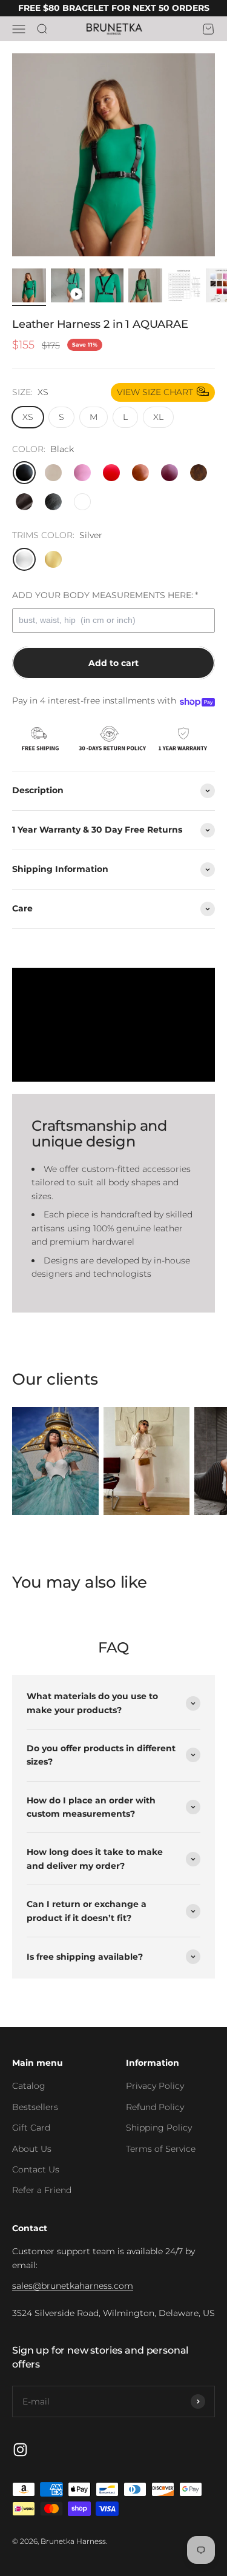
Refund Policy (155, 2107)
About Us (32, 2149)
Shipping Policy (159, 2128)
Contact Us (36, 2169)
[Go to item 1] (29, 287)
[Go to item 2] (68, 287)
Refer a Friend (42, 2190)
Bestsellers (35, 2107)
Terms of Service (161, 2149)
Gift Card (31, 2128)
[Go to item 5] (184, 287)
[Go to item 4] (145, 287)
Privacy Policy (155, 2086)
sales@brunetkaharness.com (73, 2286)
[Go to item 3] (107, 287)
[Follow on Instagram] (20, 2450)
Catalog (29, 2086)
